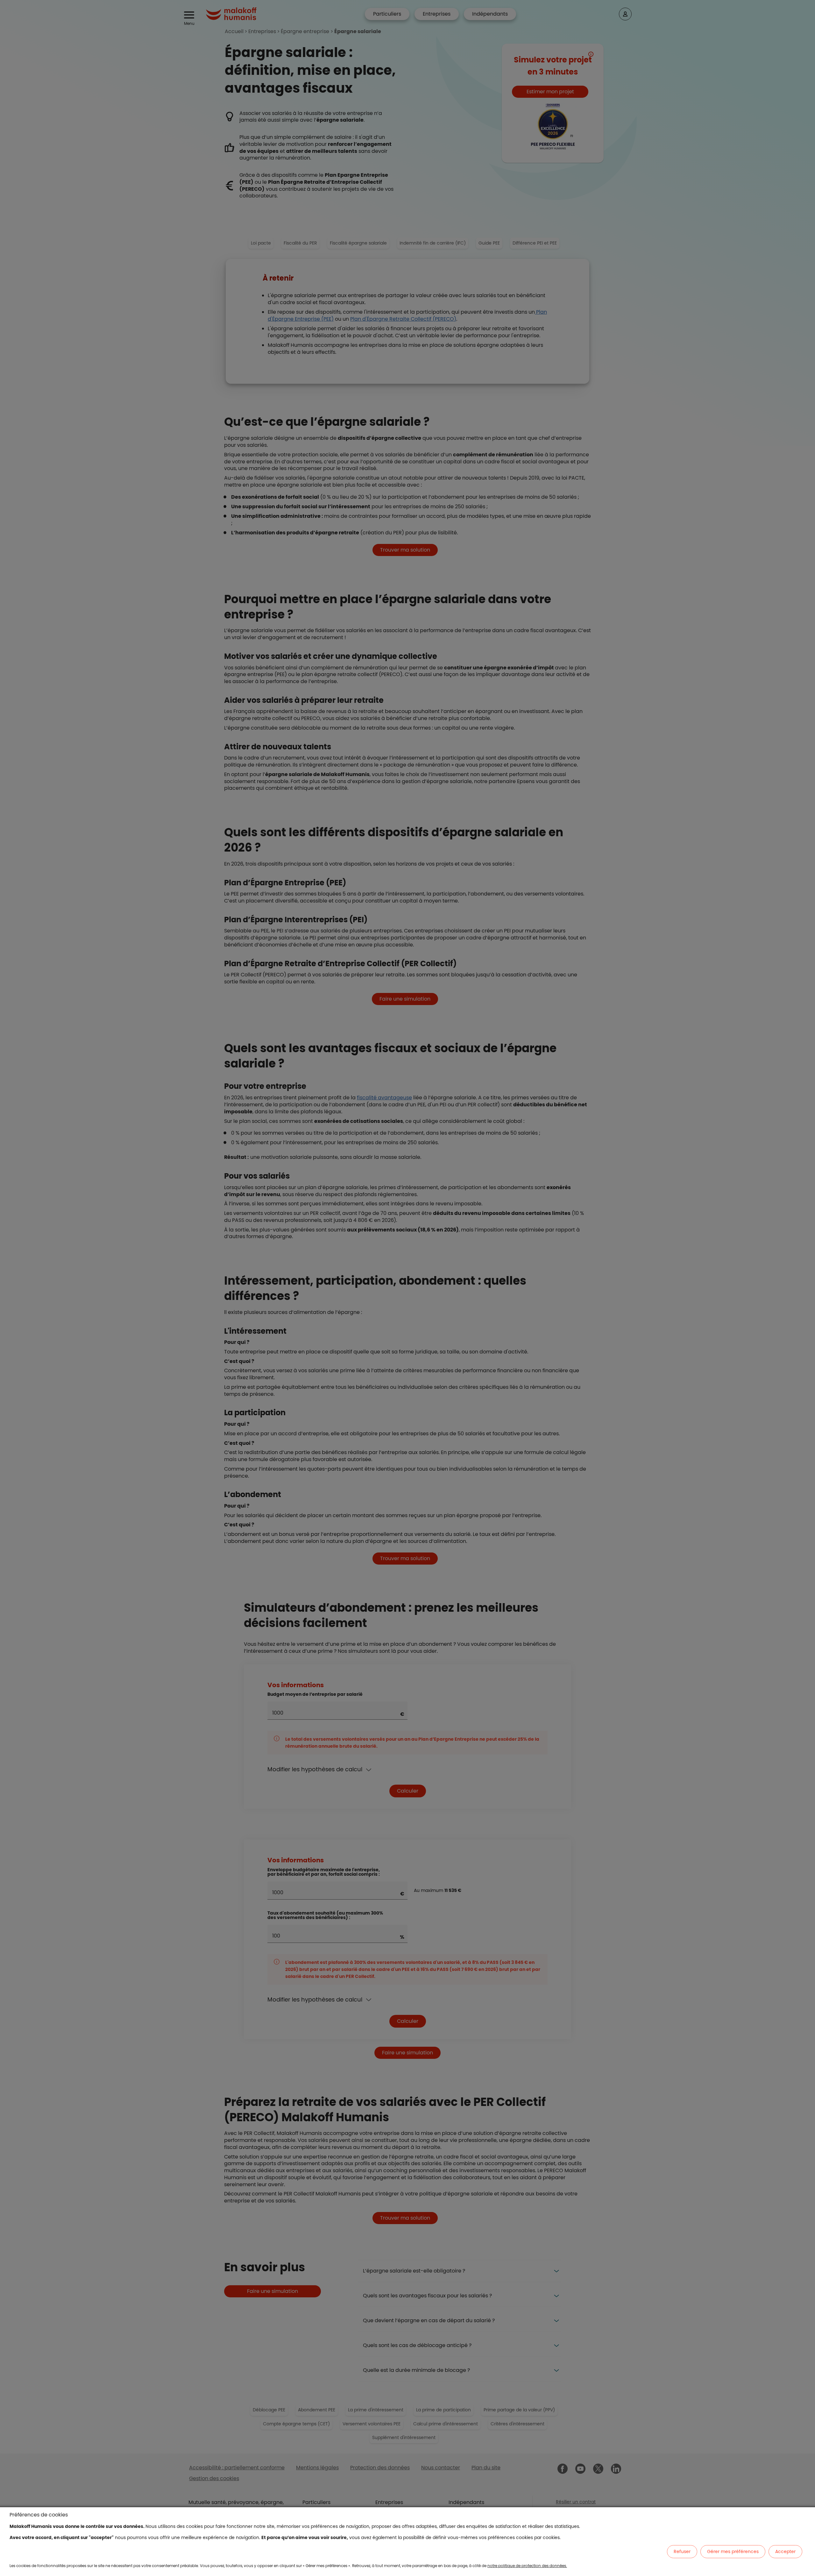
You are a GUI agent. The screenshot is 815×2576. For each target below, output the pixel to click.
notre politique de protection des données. (527, 2566)
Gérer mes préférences (733, 2551)
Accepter (785, 2551)
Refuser (682, 2551)
